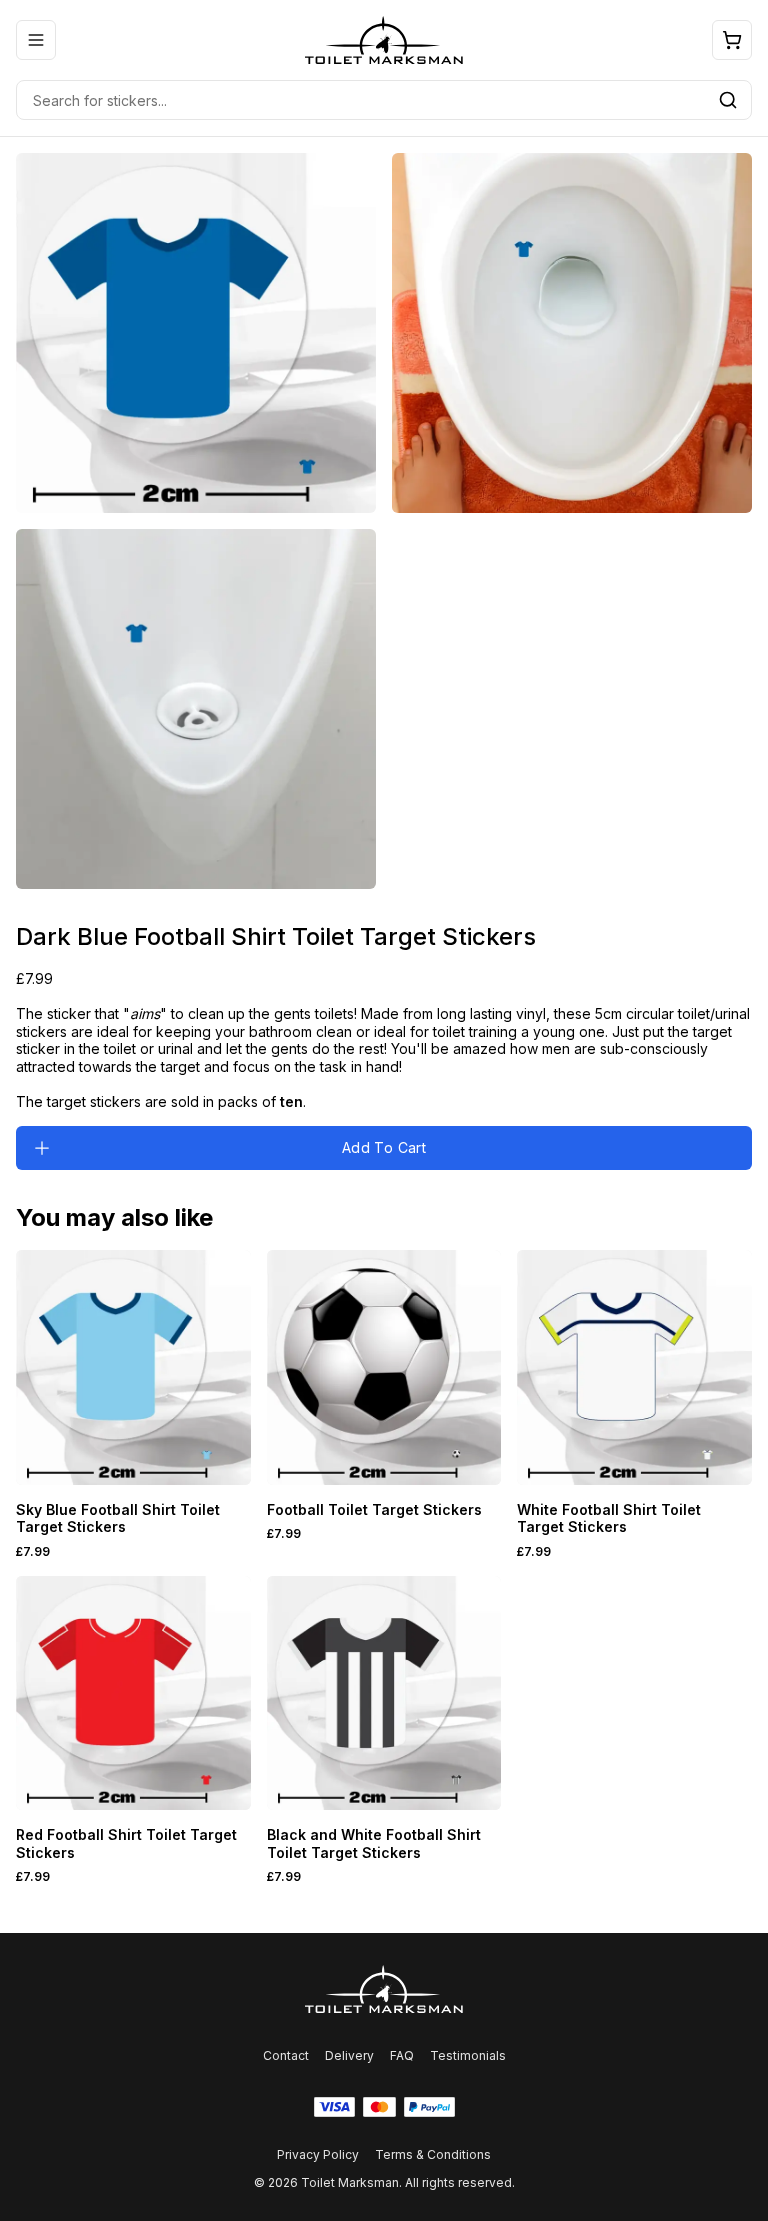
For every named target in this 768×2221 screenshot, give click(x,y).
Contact (286, 2055)
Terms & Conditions (433, 2154)
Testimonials (468, 2055)
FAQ (402, 2055)
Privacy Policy (318, 2154)
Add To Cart (384, 1147)
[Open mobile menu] (36, 40)
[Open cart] (732, 40)
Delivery (349, 2055)
